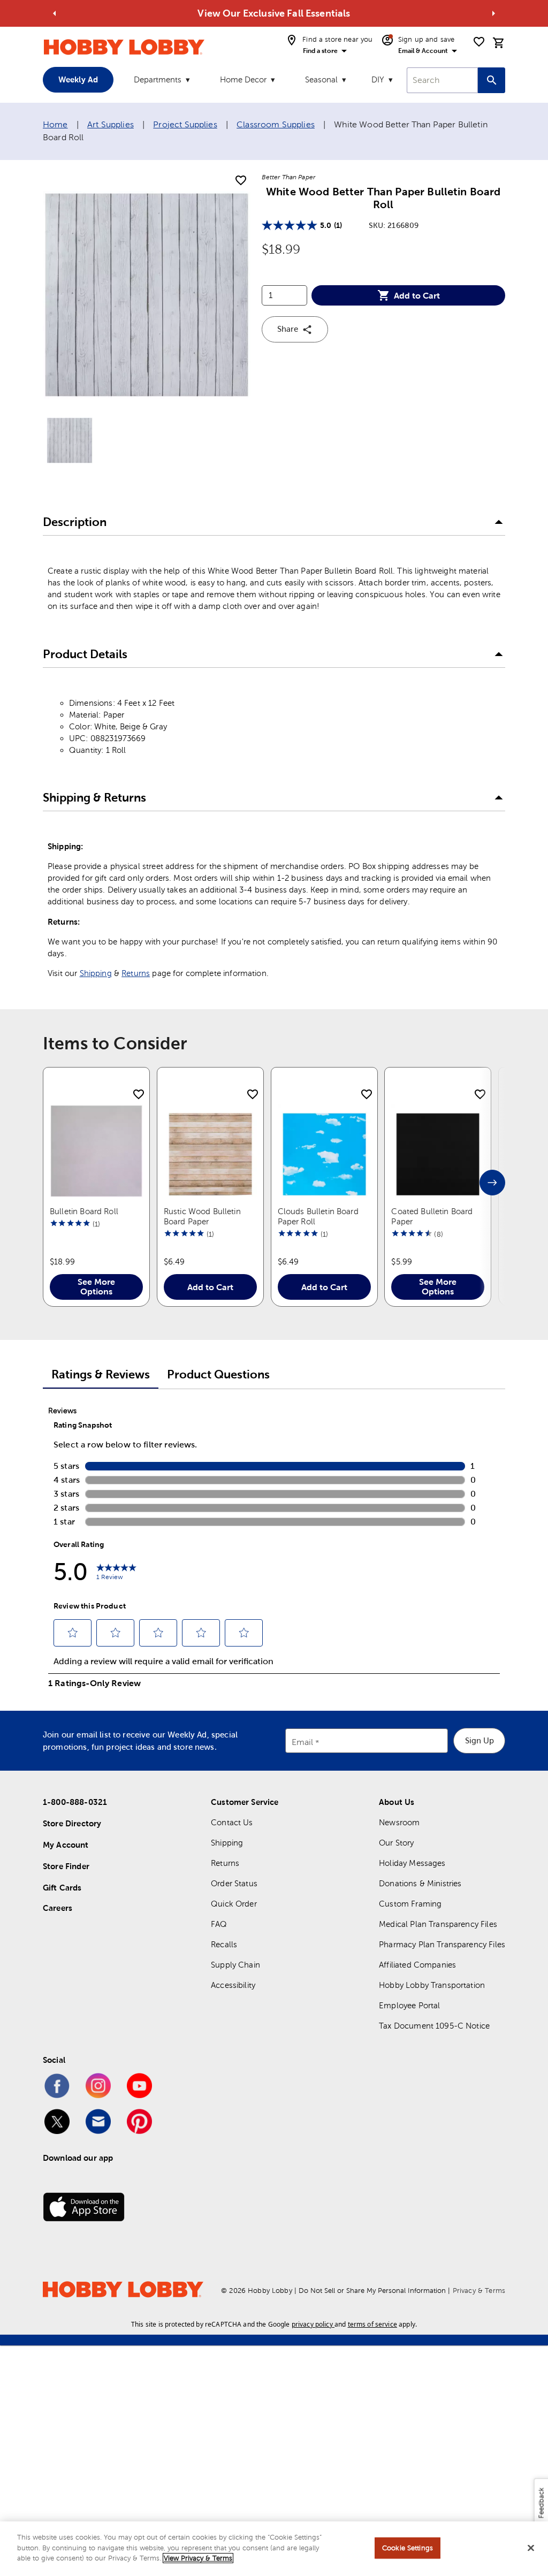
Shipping (96, 973)
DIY (378, 79)
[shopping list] (479, 42)
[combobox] (442, 80)
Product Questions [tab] (218, 1374)
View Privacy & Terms (198, 2558)
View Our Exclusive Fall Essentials (274, 13)
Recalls (224, 1944)
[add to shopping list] (241, 181)
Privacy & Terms (479, 2291)
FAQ (219, 1924)
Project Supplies (185, 124)
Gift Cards (62, 1888)
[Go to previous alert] (55, 13)
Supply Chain (235, 1965)
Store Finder (66, 1866)
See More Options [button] (96, 1286)
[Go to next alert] (493, 13)
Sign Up (479, 1740)
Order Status (234, 1883)
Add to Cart (417, 295)
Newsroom (399, 1822)
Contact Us (232, 1822)
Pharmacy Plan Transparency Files (442, 1944)
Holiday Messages (412, 1863)
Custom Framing (410, 1904)
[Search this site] (492, 80)
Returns (136, 973)
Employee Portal (409, 2005)
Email (303, 1742)
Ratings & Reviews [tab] (101, 1374)
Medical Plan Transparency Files (438, 1924)
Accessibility (233, 1985)
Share (288, 329)
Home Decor (243, 79)
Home (55, 124)
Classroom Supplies (276, 124)
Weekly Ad (78, 79)
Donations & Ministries (420, 1883)
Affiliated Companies (417, 1965)
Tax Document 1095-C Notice (434, 2026)
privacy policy (312, 2324)
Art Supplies (111, 124)
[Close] (531, 2548)
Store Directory (72, 1823)
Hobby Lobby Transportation (432, 1985)
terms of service (372, 2324)
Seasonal (321, 79)
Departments (158, 79)
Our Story (396, 1843)
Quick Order (234, 1904)
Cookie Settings (408, 2548)
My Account (66, 1845)
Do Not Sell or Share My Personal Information (372, 2291)
